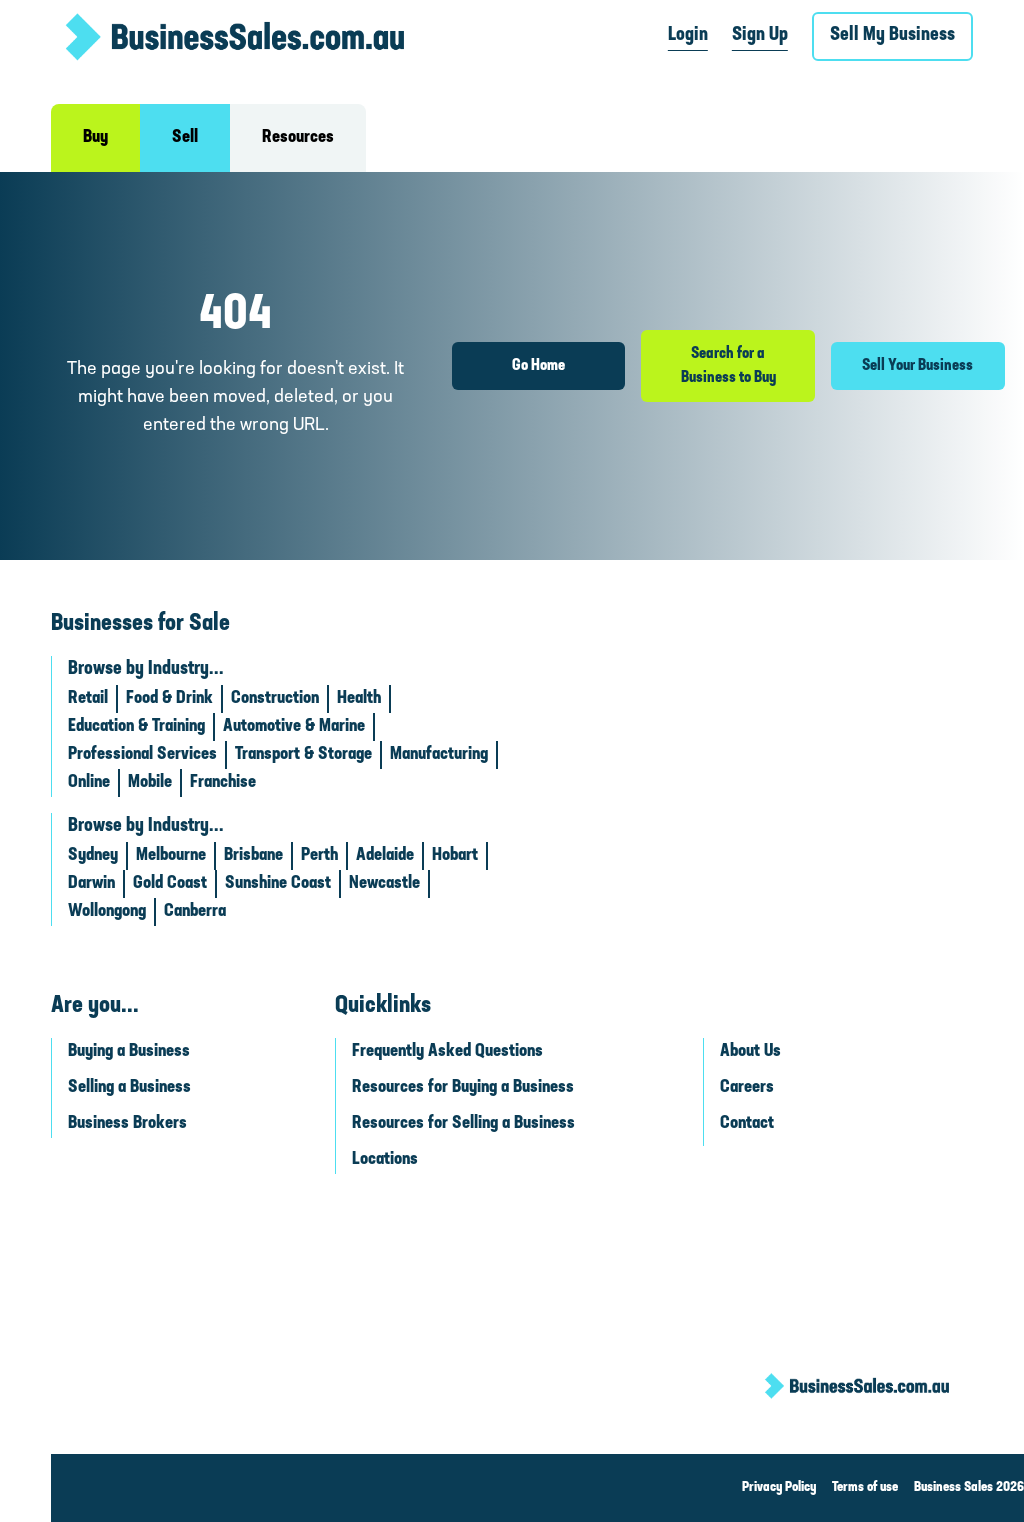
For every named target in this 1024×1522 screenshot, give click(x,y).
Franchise (223, 783)
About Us (750, 1052)
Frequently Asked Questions (447, 1052)
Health (359, 699)
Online (89, 783)
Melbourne (171, 856)
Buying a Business (129, 1052)
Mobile (150, 783)
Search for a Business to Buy (728, 366)
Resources (298, 138)
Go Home (538, 366)
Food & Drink (169, 699)
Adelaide (385, 856)
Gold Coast (170, 884)
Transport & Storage (303, 755)
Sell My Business (892, 35)
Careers (747, 1088)
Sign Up (760, 35)
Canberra (195, 912)
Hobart (455, 856)
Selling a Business (129, 1088)
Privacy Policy (779, 1487)
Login (688, 35)
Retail (88, 699)
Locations (385, 1160)
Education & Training (136, 727)
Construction (275, 699)
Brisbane (253, 856)
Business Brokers (127, 1124)
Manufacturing (439, 755)
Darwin (91, 884)
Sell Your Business (917, 366)
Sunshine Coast (278, 884)
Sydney (93, 856)
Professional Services (142, 755)
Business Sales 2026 (969, 1487)
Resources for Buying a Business (463, 1088)
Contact (747, 1124)
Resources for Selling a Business (463, 1124)
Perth (319, 856)
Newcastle (384, 884)
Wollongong (107, 912)
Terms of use (865, 1487)
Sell (185, 138)
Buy (95, 138)
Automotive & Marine (294, 727)
